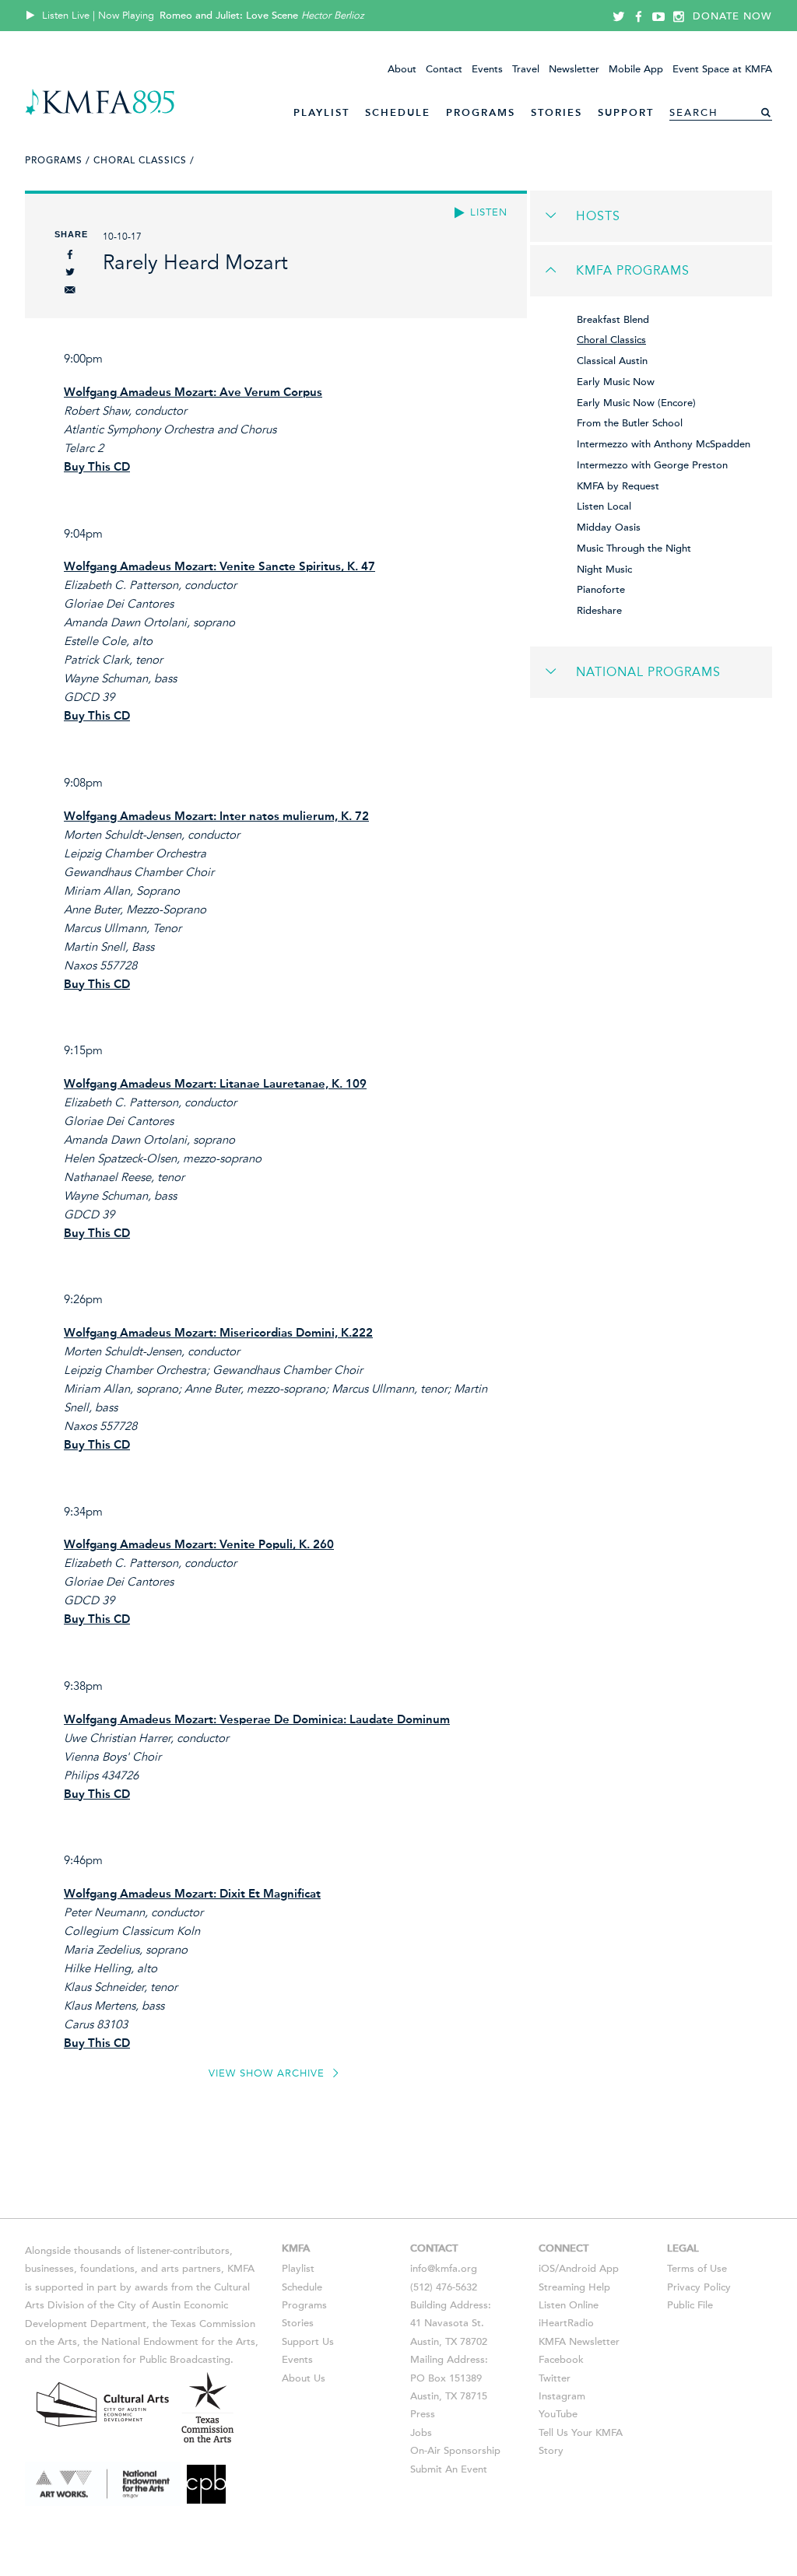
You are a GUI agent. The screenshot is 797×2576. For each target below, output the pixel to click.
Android (578, 2269)
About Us (304, 2378)
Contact (444, 69)
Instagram (562, 2396)
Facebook (561, 2360)
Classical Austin (612, 361)
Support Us (308, 2342)
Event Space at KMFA (722, 69)
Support (626, 112)
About (402, 69)
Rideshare (599, 611)
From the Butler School (630, 423)
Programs (481, 112)
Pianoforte (601, 590)
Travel (526, 69)
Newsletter (574, 69)
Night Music (604, 570)
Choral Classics (611, 340)
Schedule (398, 112)
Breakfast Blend (613, 320)
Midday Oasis (609, 527)
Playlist (321, 112)
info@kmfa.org (444, 2269)
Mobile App (636, 69)
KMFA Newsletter (579, 2342)
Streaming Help (574, 2287)
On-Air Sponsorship (455, 2451)
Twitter (555, 2378)
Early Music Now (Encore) (636, 403)
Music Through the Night (634, 548)
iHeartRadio (566, 2323)
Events (487, 69)
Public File (690, 2305)
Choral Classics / (144, 160)
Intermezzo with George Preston (652, 465)
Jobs (421, 2433)
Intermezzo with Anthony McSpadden (664, 444)
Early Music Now (616, 382)
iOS (547, 2269)
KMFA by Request (618, 486)
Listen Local (604, 506)
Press (423, 2414)
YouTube (558, 2414)
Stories (556, 112)
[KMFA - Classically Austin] (100, 112)
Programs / (58, 160)
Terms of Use (697, 2269)
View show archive (269, 2073)
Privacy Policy (699, 2287)
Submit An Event (449, 2469)
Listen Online (569, 2305)
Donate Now (732, 16)
